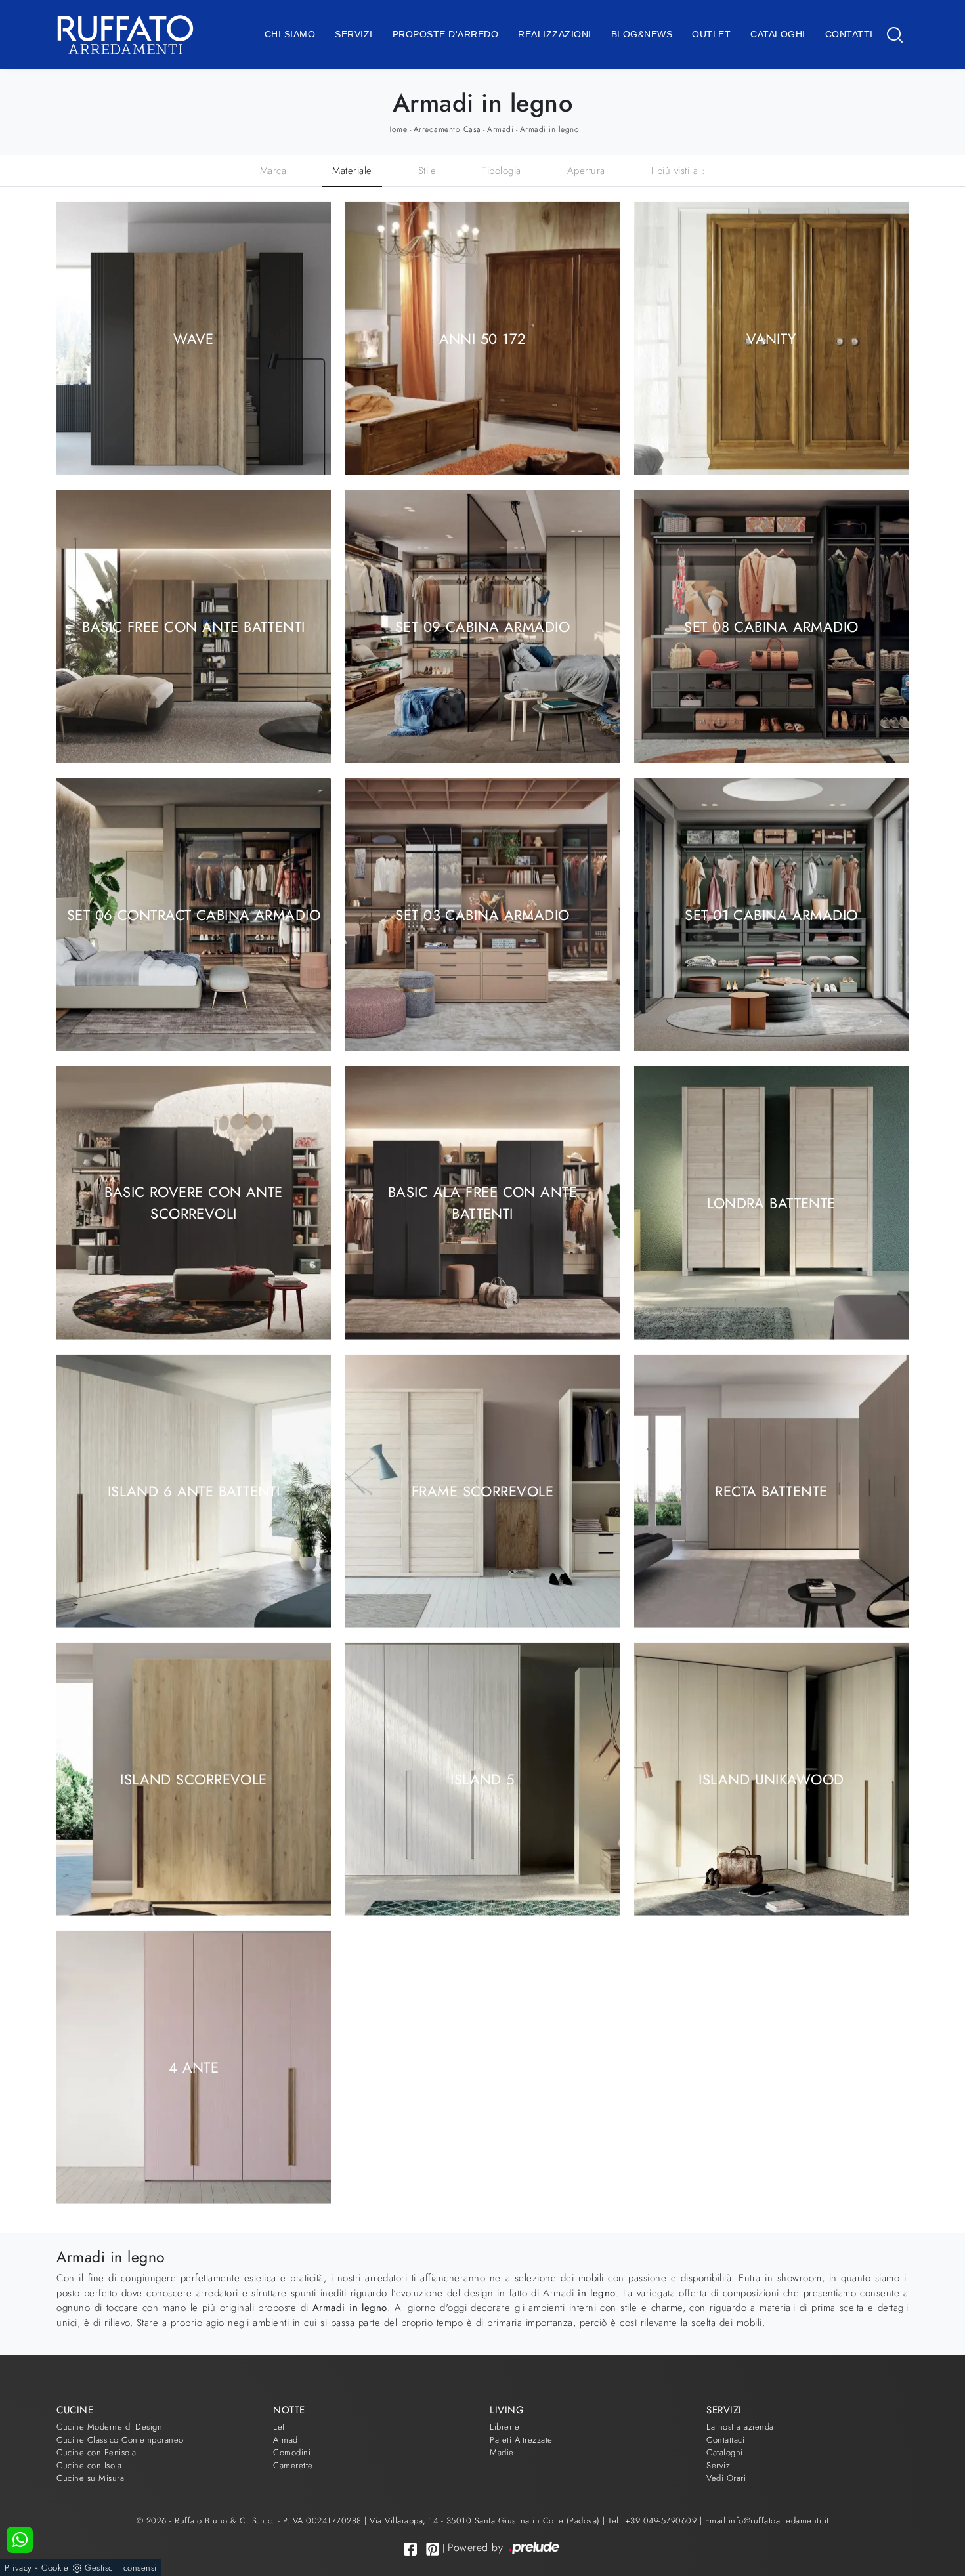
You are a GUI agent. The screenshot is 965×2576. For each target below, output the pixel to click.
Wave (194, 338)
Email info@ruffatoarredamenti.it (767, 2521)
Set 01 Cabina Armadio (771, 914)
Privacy (18, 2568)
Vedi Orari (726, 2478)
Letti (281, 2427)
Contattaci (725, 2440)
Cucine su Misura (90, 2478)
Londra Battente (771, 1202)
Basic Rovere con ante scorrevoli (193, 1203)
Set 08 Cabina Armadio (771, 626)
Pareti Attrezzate (521, 2440)
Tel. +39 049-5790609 (654, 2521)
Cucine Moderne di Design (109, 2427)
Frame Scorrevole (482, 1490)
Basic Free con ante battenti (193, 626)
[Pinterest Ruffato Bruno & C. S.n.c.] (433, 2549)
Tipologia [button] (502, 171)
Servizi (354, 34)
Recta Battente (771, 1490)
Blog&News (642, 34)
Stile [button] (427, 171)
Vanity (771, 338)
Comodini (292, 2452)
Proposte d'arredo (446, 34)
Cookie (55, 2568)
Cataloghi (778, 34)
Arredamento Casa (447, 129)
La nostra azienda (740, 2427)
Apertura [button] (586, 171)
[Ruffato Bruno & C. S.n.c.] (125, 34)
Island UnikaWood (771, 1779)
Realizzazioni (555, 34)
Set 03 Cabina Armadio (482, 914)
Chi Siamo (290, 34)
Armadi (500, 129)
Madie (502, 2452)
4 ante (194, 2067)
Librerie (504, 2427)
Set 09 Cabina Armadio (482, 626)
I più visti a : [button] (678, 171)
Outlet (711, 34)
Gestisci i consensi (121, 2568)
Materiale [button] (352, 171)
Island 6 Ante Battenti (194, 1490)
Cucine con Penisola (96, 2452)
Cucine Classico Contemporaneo (120, 2440)
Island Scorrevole (193, 1779)
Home (397, 129)
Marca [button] (273, 171)
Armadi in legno (550, 129)
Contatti (849, 34)
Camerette (293, 2465)
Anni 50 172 (483, 338)
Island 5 (482, 1779)
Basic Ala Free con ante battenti (482, 1203)
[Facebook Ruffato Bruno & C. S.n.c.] (410, 2549)
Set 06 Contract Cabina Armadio (194, 914)
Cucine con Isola (89, 2465)
